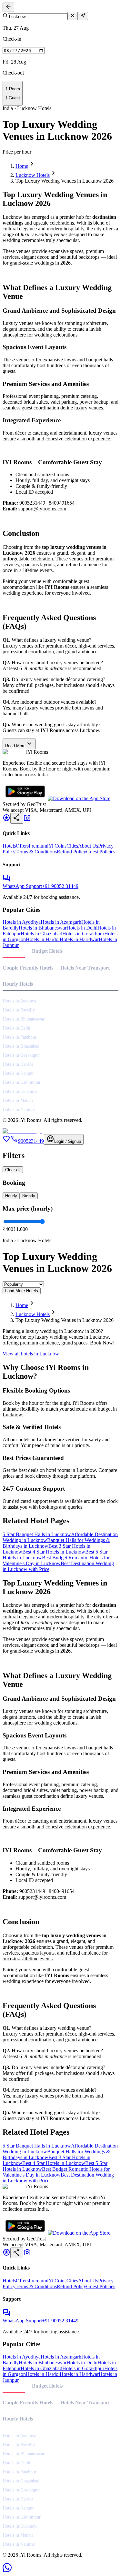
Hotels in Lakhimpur (22, 1082)
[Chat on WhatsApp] (7, 2570)
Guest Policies (101, 852)
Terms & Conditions (36, 852)
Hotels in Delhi (82, 928)
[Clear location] (73, 16)
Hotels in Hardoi (43, 939)
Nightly (29, 1196)
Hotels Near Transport (85, 968)
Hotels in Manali (18, 1100)
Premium (38, 846)
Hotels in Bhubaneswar (43, 928)
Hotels (9, 846)
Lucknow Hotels (33, 175)
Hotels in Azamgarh (61, 922)
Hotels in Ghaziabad (41, 934)
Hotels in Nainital (19, 1109)
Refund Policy (71, 852)
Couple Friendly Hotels (28, 968)
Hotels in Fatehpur (20, 1037)
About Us (88, 846)
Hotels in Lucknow (20, 1091)
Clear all (13, 1170)
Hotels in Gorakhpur (83, 934)
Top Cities (14, 951)
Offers (22, 846)
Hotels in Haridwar (79, 939)
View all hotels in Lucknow (31, 1354)
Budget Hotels (47, 951)
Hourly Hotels (18, 984)
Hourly (11, 1196)
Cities (72, 846)
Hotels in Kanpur (18, 1073)
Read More (19, 744)
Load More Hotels (22, 1291)
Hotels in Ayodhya (22, 922)
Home (22, 166)
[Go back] (8, 7)
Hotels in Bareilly (19, 1010)
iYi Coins (57, 846)
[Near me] (83, 16)
